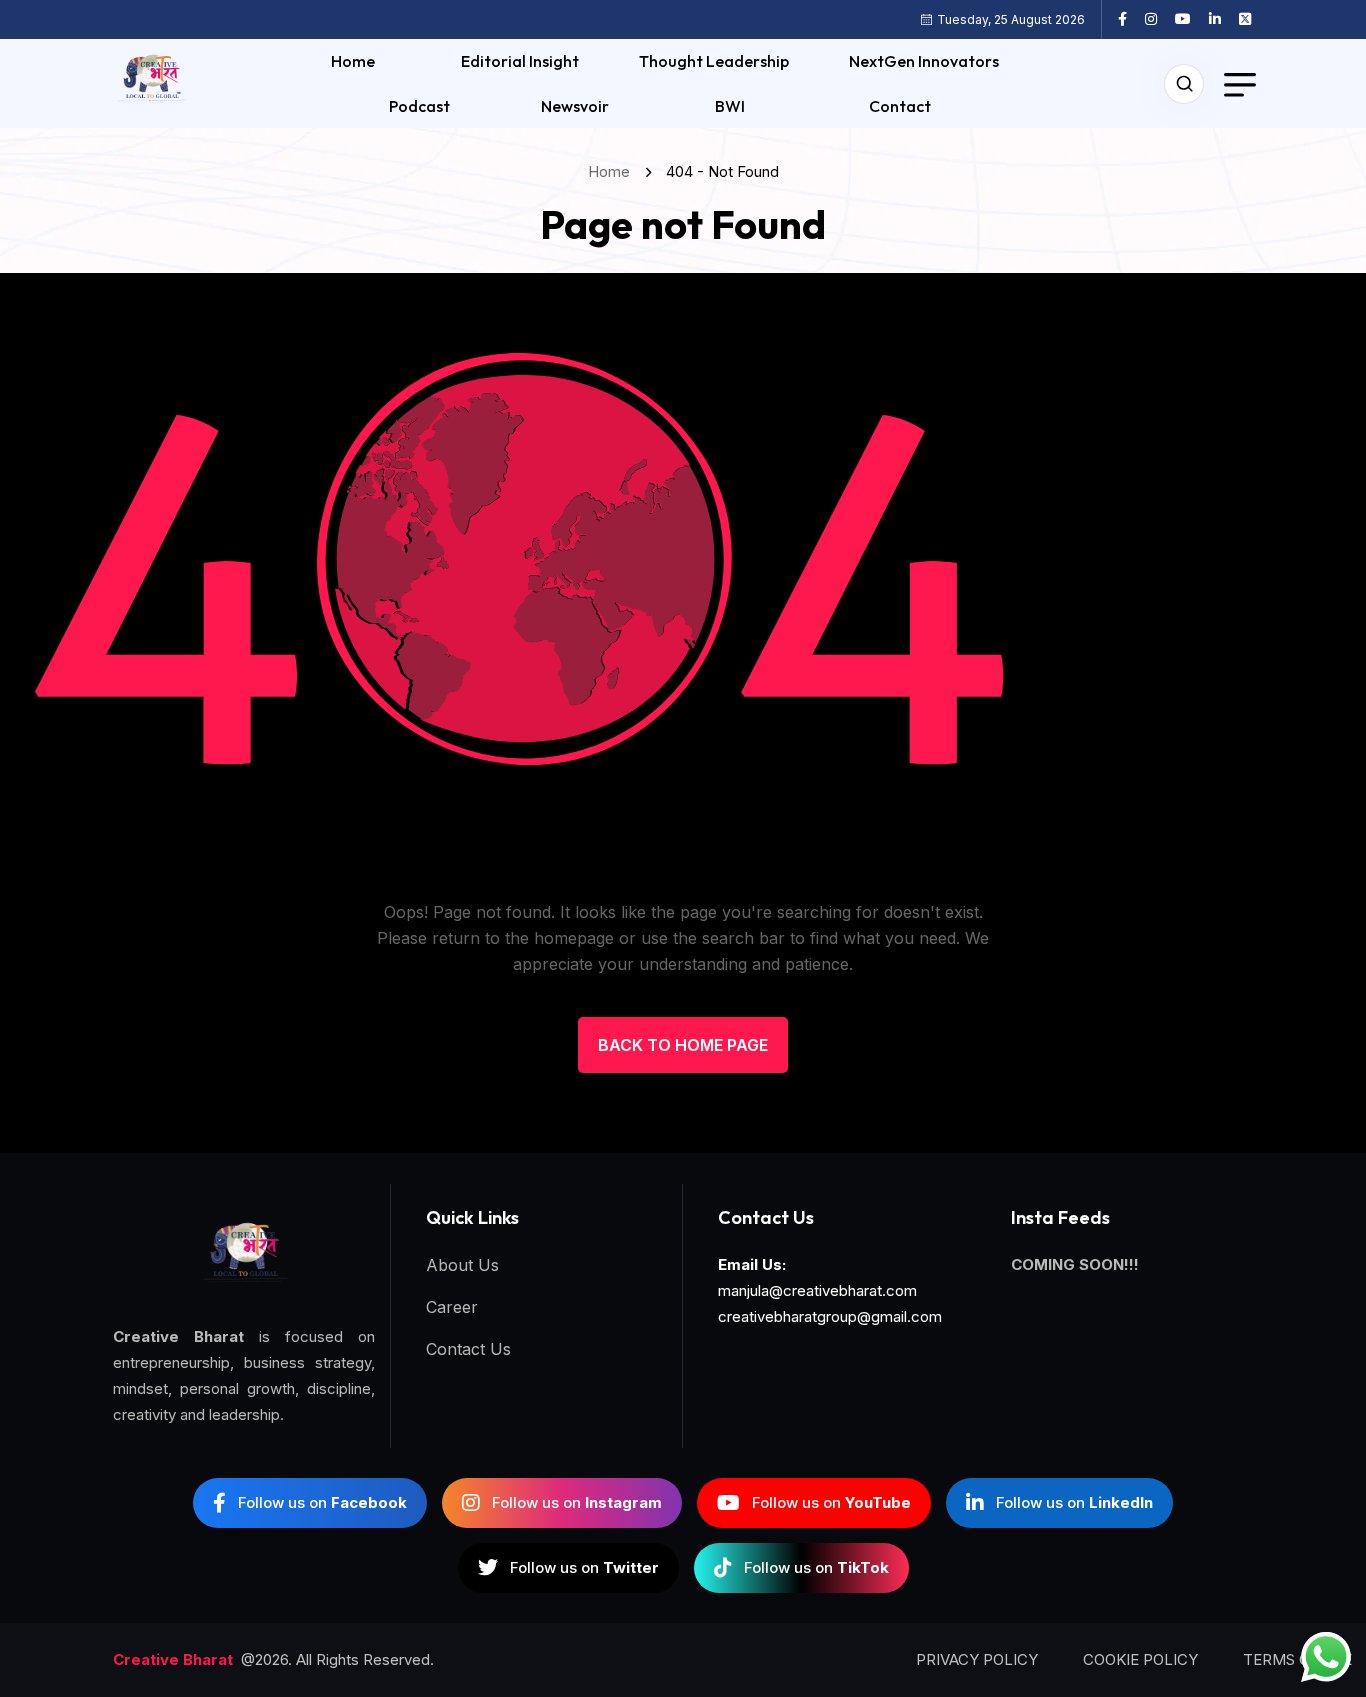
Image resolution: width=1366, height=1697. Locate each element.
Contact (900, 106)
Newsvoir (575, 106)
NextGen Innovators (924, 61)
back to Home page (683, 1045)
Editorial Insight (520, 61)
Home (353, 61)
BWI (730, 106)
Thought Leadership (714, 61)
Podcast (419, 106)
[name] (1130, 19)
